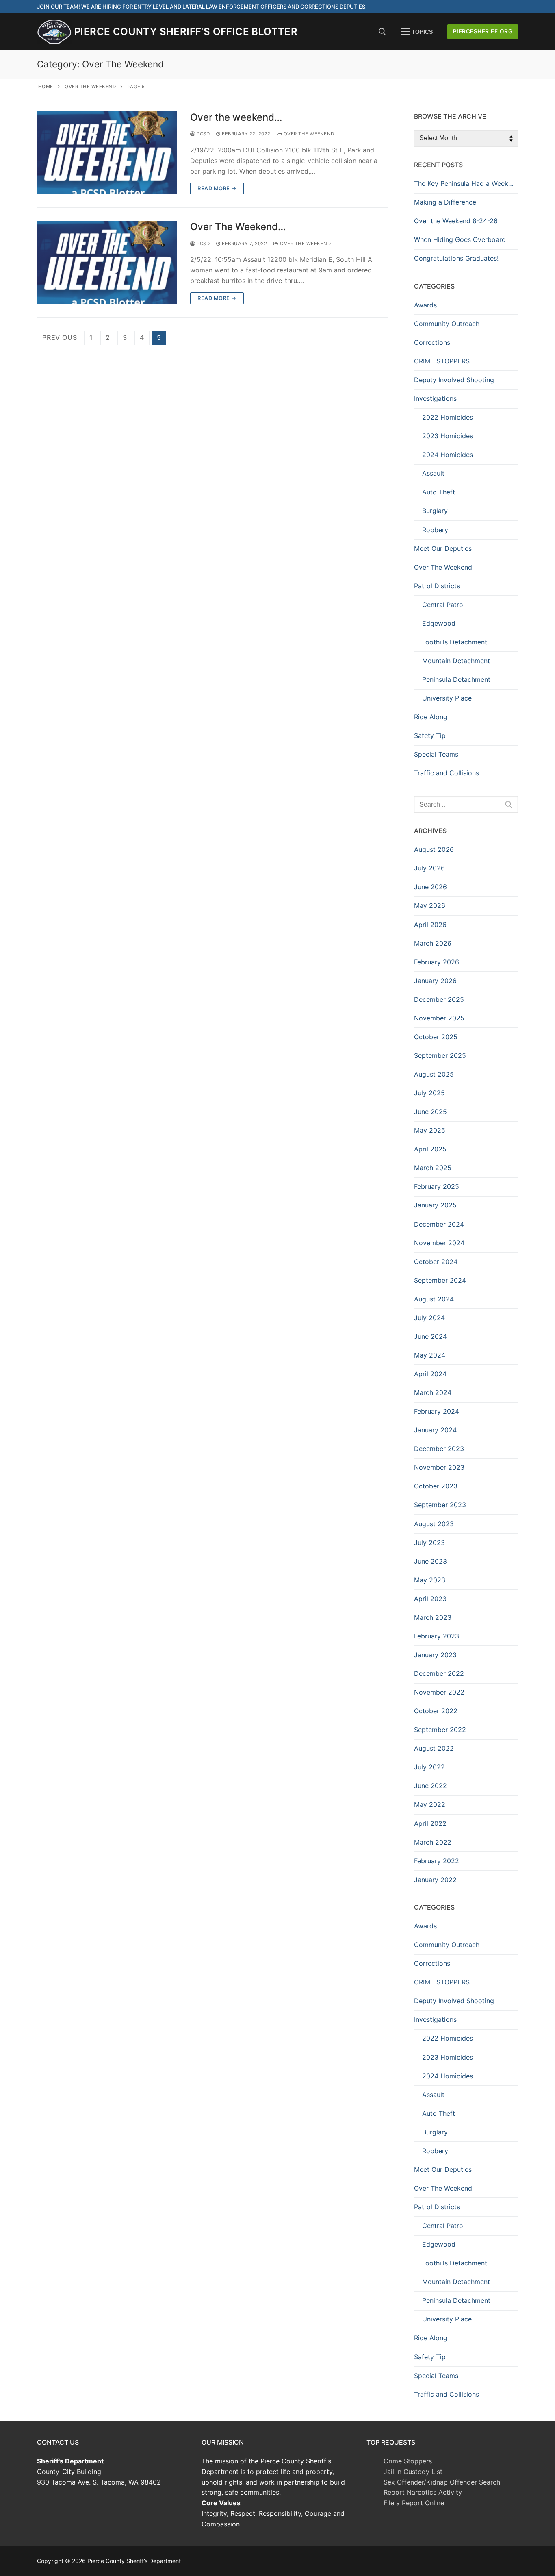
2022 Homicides (448, 417)
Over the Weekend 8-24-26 (456, 221)
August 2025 (434, 1074)
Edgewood (439, 623)
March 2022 (433, 1842)
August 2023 (434, 1524)
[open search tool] (382, 32)
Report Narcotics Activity (423, 2492)
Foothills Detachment (455, 642)
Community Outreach (447, 324)
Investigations (435, 398)
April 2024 (430, 1374)
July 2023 (429, 1543)
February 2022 (437, 1861)
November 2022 (439, 1692)
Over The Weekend (90, 87)
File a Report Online (414, 2503)
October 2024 (436, 1262)
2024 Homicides (448, 455)
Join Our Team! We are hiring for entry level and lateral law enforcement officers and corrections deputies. (202, 7)
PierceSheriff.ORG (483, 31)
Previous (60, 337)
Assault (433, 473)
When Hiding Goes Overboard (460, 239)
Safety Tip (430, 735)
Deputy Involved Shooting (454, 380)
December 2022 (439, 1673)
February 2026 (437, 962)
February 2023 (437, 1636)
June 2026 (430, 887)
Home (46, 87)
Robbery (435, 530)
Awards (425, 305)
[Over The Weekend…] (107, 262)
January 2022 (435, 1880)
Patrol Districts (437, 586)
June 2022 (430, 1786)
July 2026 (429, 868)
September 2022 (440, 1730)
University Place (447, 698)
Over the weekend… (236, 117)
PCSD (203, 134)
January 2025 (435, 1205)
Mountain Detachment (456, 661)
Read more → (217, 188)
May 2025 (430, 1130)
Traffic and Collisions (447, 773)
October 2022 (436, 1711)
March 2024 (433, 1392)
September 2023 (440, 1505)
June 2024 (430, 1336)
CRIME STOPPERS (442, 361)
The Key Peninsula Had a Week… (464, 183)
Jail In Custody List (413, 2472)
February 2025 (437, 1186)
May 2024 (430, 1355)
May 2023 (430, 1580)
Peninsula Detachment (456, 679)
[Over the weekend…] (107, 153)
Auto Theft (439, 492)
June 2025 (430, 1112)
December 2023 (439, 1449)
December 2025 (439, 999)
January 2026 (435, 981)
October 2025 (436, 1037)
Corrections (432, 342)
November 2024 (439, 1243)
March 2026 (433, 943)
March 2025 (433, 1168)
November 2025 (439, 1018)
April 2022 (430, 1823)
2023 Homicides (448, 436)
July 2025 (429, 1093)
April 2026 (430, 925)
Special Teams (436, 754)
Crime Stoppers (408, 2461)
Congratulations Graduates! (456, 258)
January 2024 (435, 1430)
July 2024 (429, 1318)
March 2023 (433, 1617)
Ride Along (431, 717)
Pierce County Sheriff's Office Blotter (186, 32)
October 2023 (436, 1486)
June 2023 (430, 1561)
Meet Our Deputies (443, 548)
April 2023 (430, 1599)
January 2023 (435, 1655)
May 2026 (430, 905)
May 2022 (430, 1804)
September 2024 (440, 1280)
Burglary (435, 511)
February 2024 (437, 1411)
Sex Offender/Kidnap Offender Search (442, 2482)
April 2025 (430, 1149)
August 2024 (434, 1299)
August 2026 (434, 849)
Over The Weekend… (238, 227)
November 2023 (439, 1467)
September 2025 (440, 1055)
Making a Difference (445, 202)
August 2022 (434, 1748)
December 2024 (439, 1224)
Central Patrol (443, 605)
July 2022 (429, 1767)
